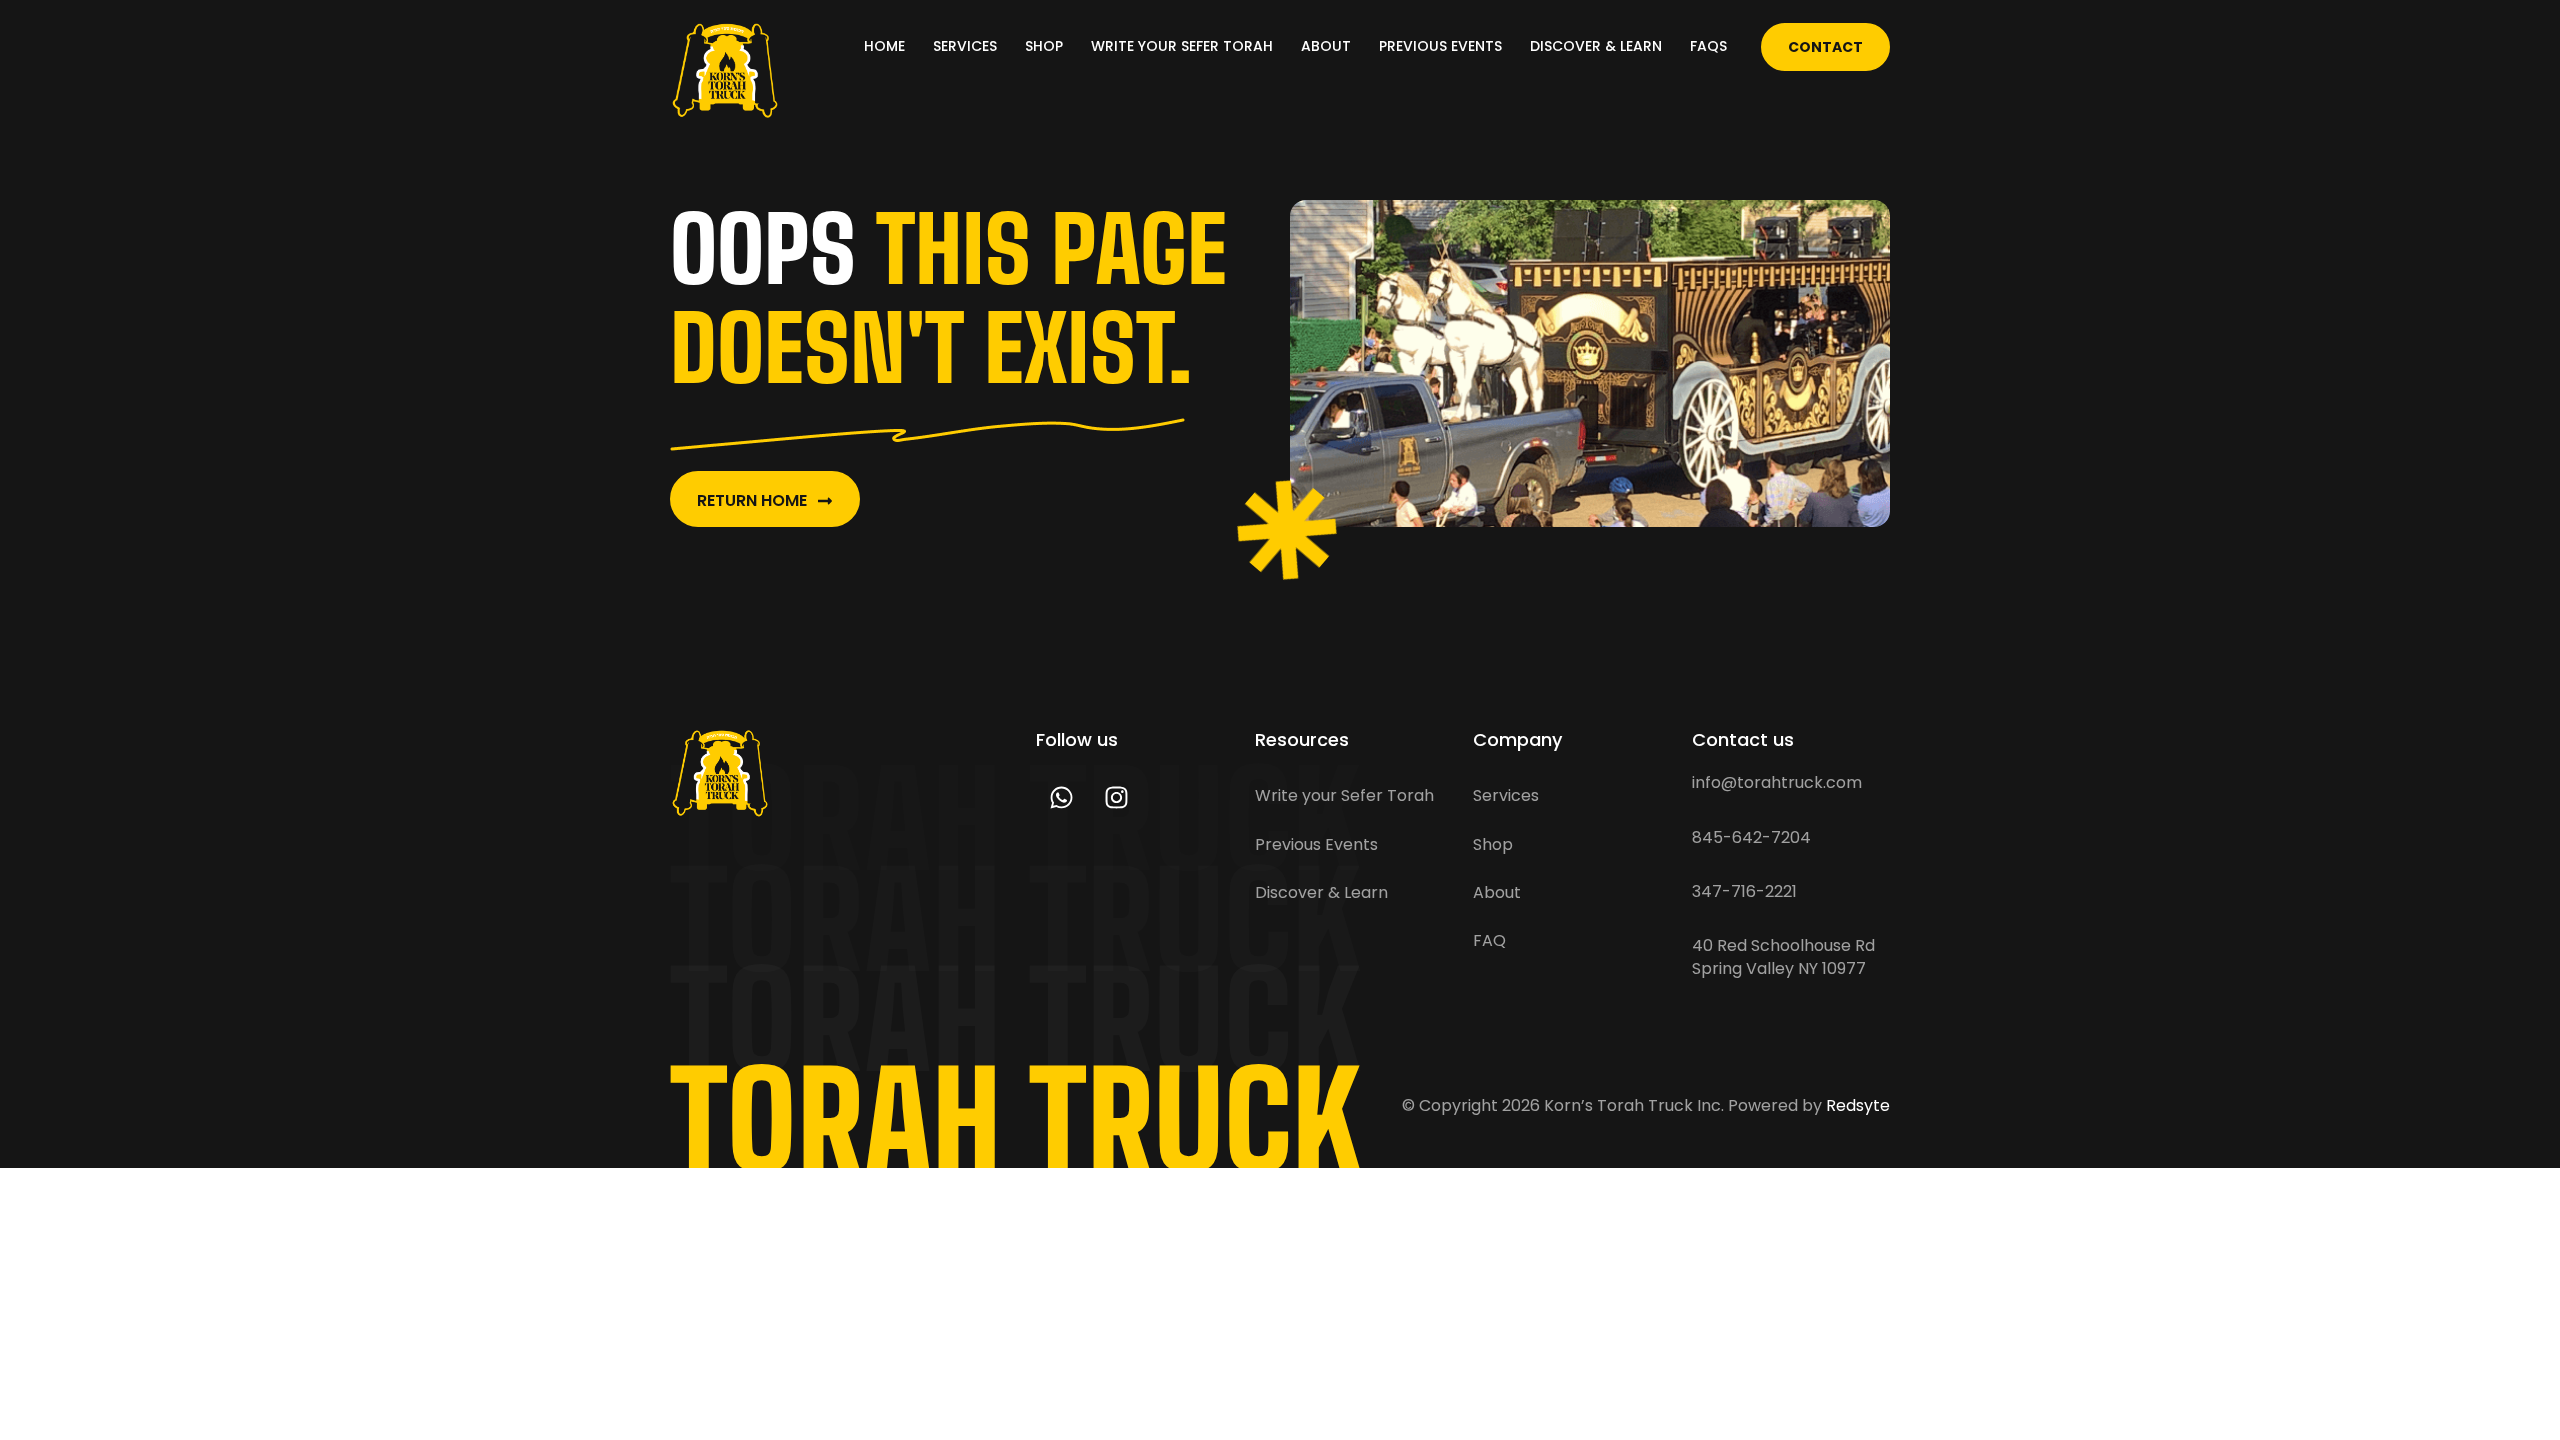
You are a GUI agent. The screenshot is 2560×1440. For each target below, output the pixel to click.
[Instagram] (1116, 797)
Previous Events (1440, 46)
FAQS (1708, 46)
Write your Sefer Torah (1182, 46)
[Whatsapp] (1061, 797)
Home (884, 46)
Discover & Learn (1596, 46)
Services (965, 46)
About (1326, 46)
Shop (1044, 46)
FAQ (1489, 940)
